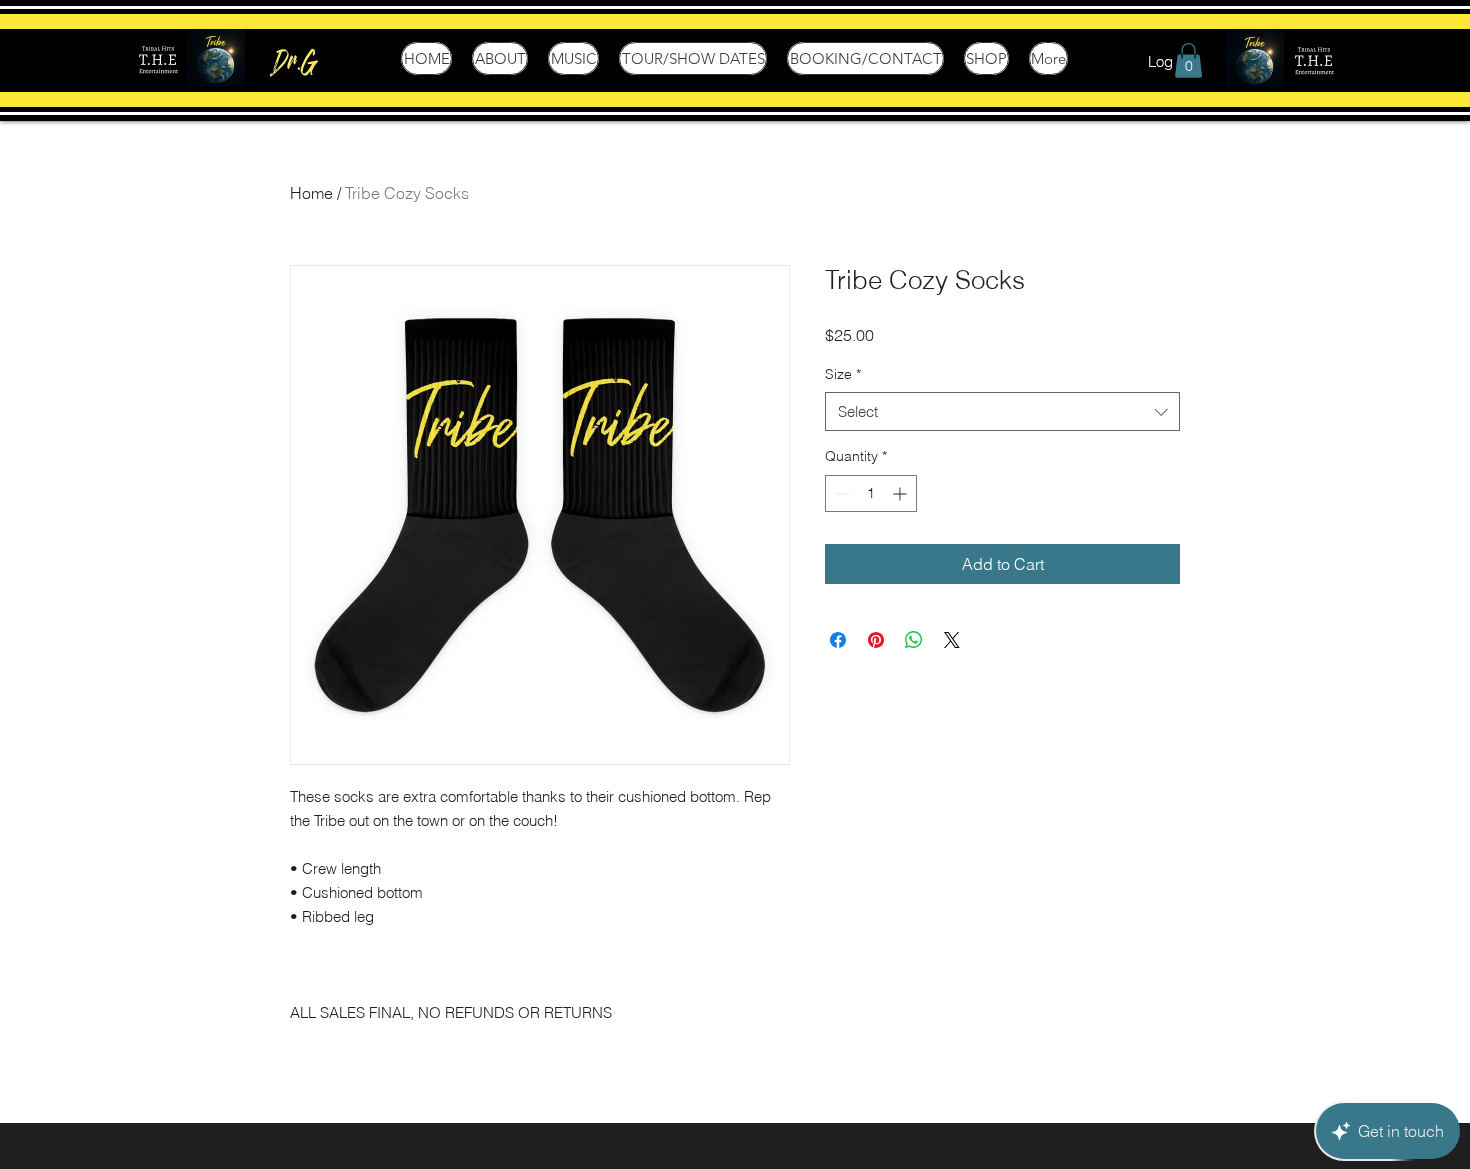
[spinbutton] (871, 493)
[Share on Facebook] (838, 640)
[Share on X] (952, 640)
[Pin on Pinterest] (876, 640)
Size (843, 374)
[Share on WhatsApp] (914, 640)
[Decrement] (840, 493)
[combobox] (1002, 411)
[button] (1188, 60)
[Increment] (901, 493)
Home (311, 193)
